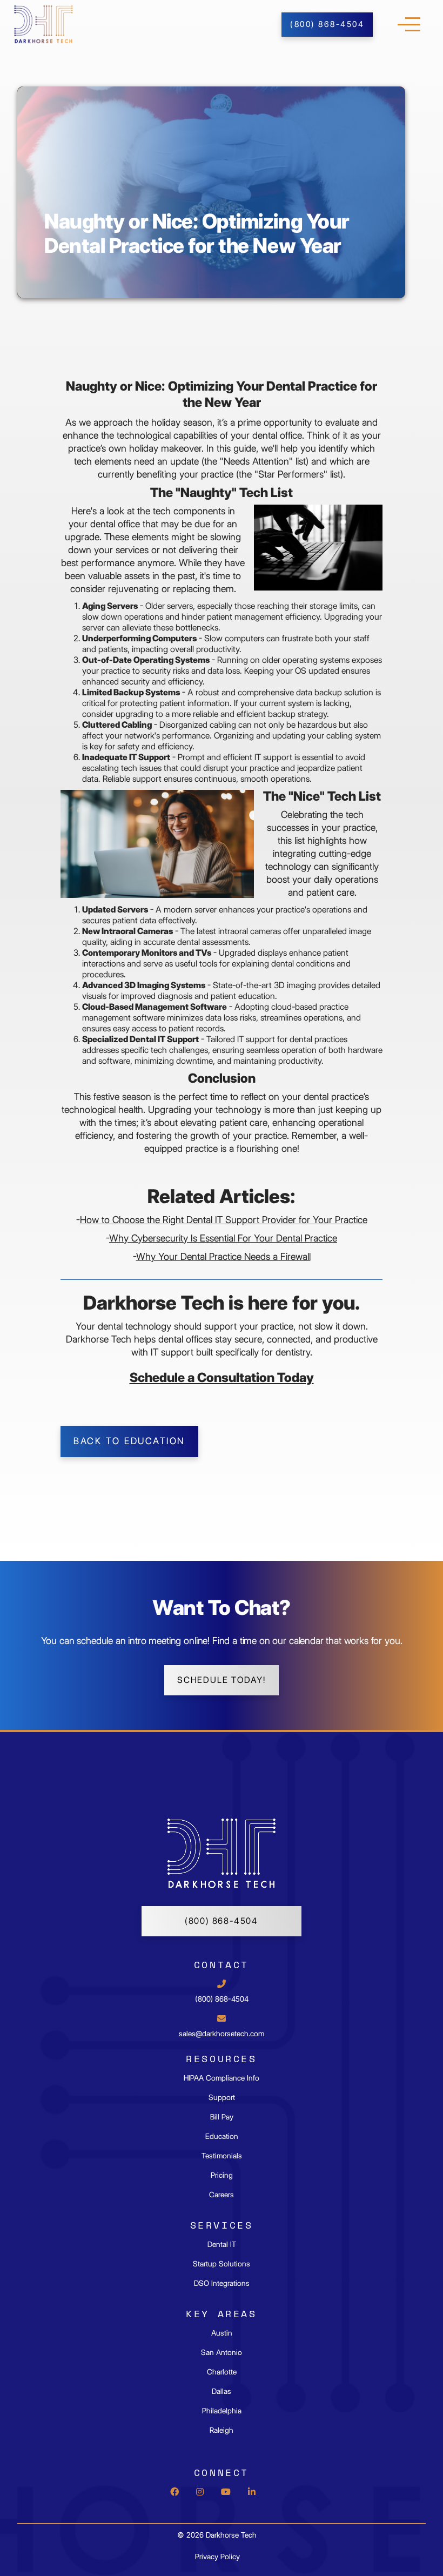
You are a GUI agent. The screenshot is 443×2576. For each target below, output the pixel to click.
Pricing (222, 2175)
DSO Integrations (222, 2283)
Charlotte (222, 2372)
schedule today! (222, 1680)
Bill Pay (222, 2117)
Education (222, 2136)
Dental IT (222, 2244)
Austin (222, 2333)
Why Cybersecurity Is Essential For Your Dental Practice (223, 1238)
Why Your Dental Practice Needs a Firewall (223, 1256)
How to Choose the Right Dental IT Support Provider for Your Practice (224, 1220)
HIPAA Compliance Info (222, 2078)
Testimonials (222, 2156)
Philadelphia (222, 2411)
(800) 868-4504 (222, 1921)
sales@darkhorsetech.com (222, 2034)
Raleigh (222, 2430)
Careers (222, 2195)
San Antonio (222, 2352)
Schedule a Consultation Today (222, 1377)
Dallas (222, 2391)
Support (222, 2097)
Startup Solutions (222, 2264)
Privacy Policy (217, 2557)
